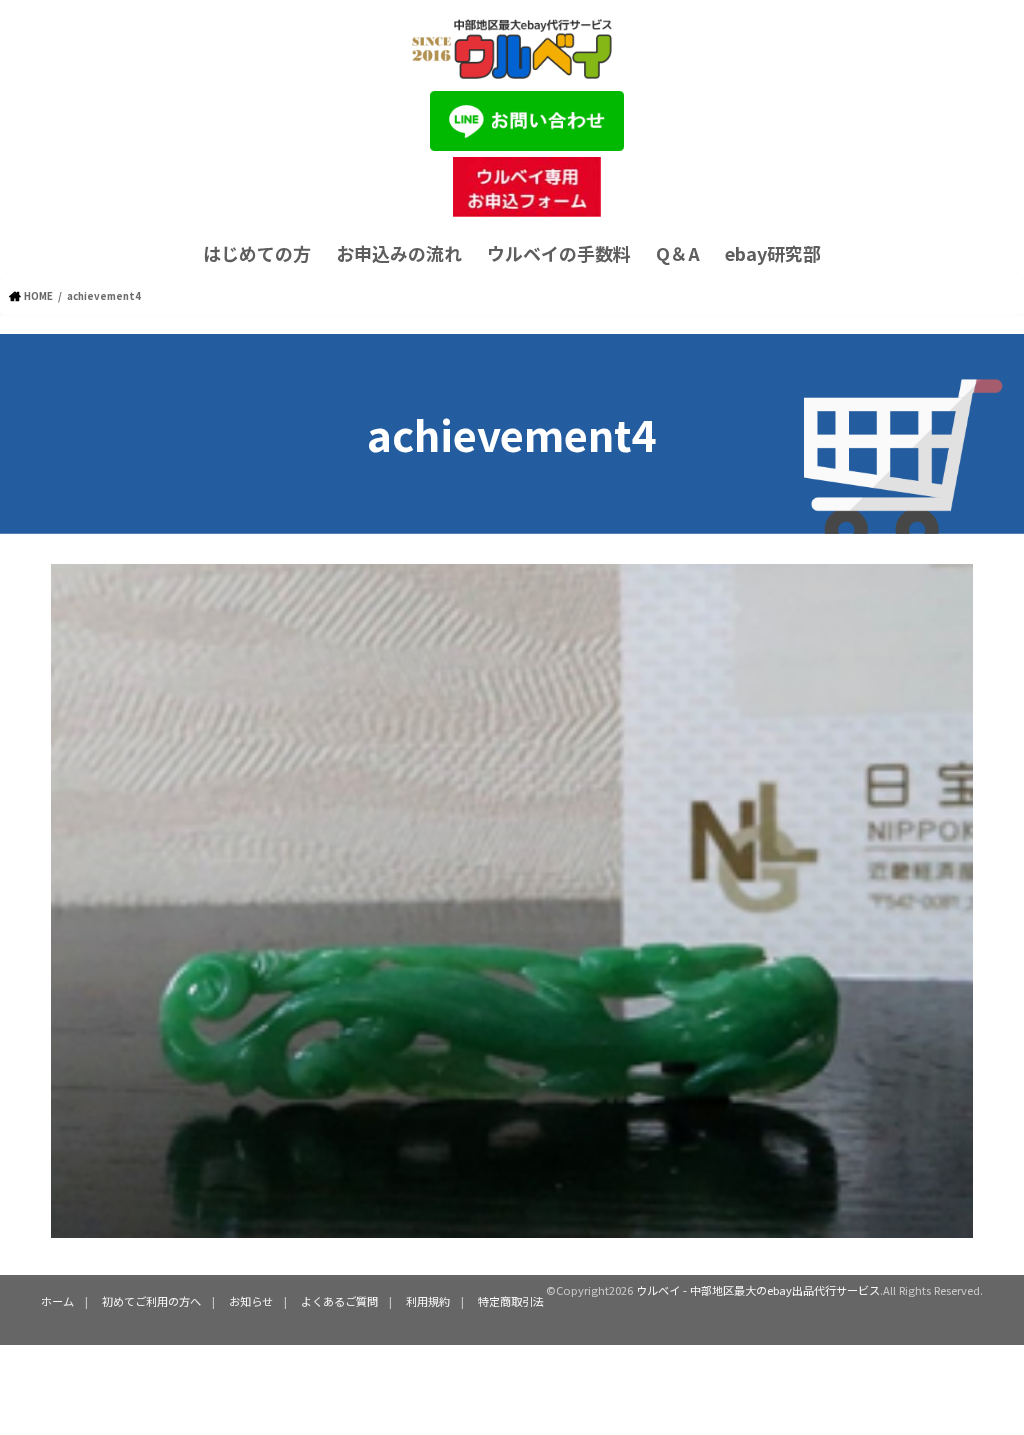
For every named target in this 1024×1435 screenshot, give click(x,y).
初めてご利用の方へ (151, 1301)
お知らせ (251, 1301)
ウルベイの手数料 (559, 253)
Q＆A (678, 253)
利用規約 (428, 1301)
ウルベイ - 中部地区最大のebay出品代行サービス (758, 1290)
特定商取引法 (511, 1301)
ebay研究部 (773, 253)
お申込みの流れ (399, 253)
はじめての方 (257, 253)
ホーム (57, 1301)
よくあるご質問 (339, 1301)
